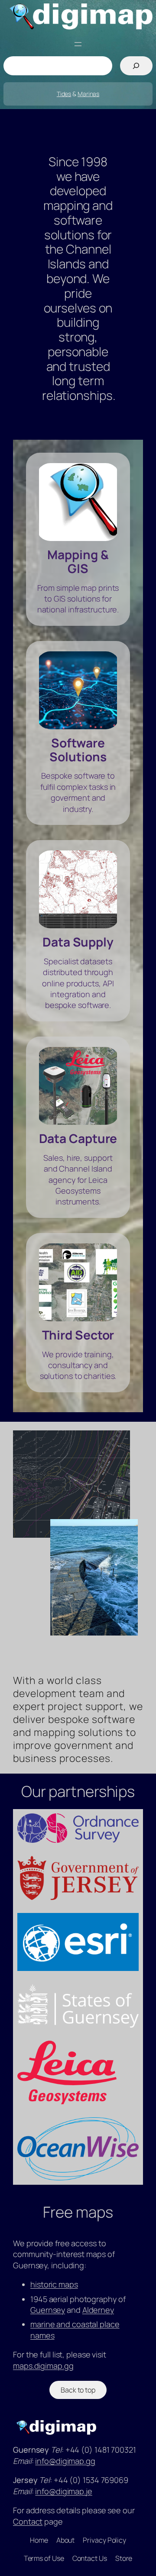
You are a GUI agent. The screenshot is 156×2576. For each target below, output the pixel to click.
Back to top (78, 2390)
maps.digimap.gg (43, 2366)
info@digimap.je (64, 2491)
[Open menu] (78, 44)
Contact (28, 2521)
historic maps (54, 2284)
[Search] (136, 66)
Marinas (88, 94)
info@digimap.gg (65, 2461)
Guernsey (48, 2310)
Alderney (98, 2310)
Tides (64, 94)
